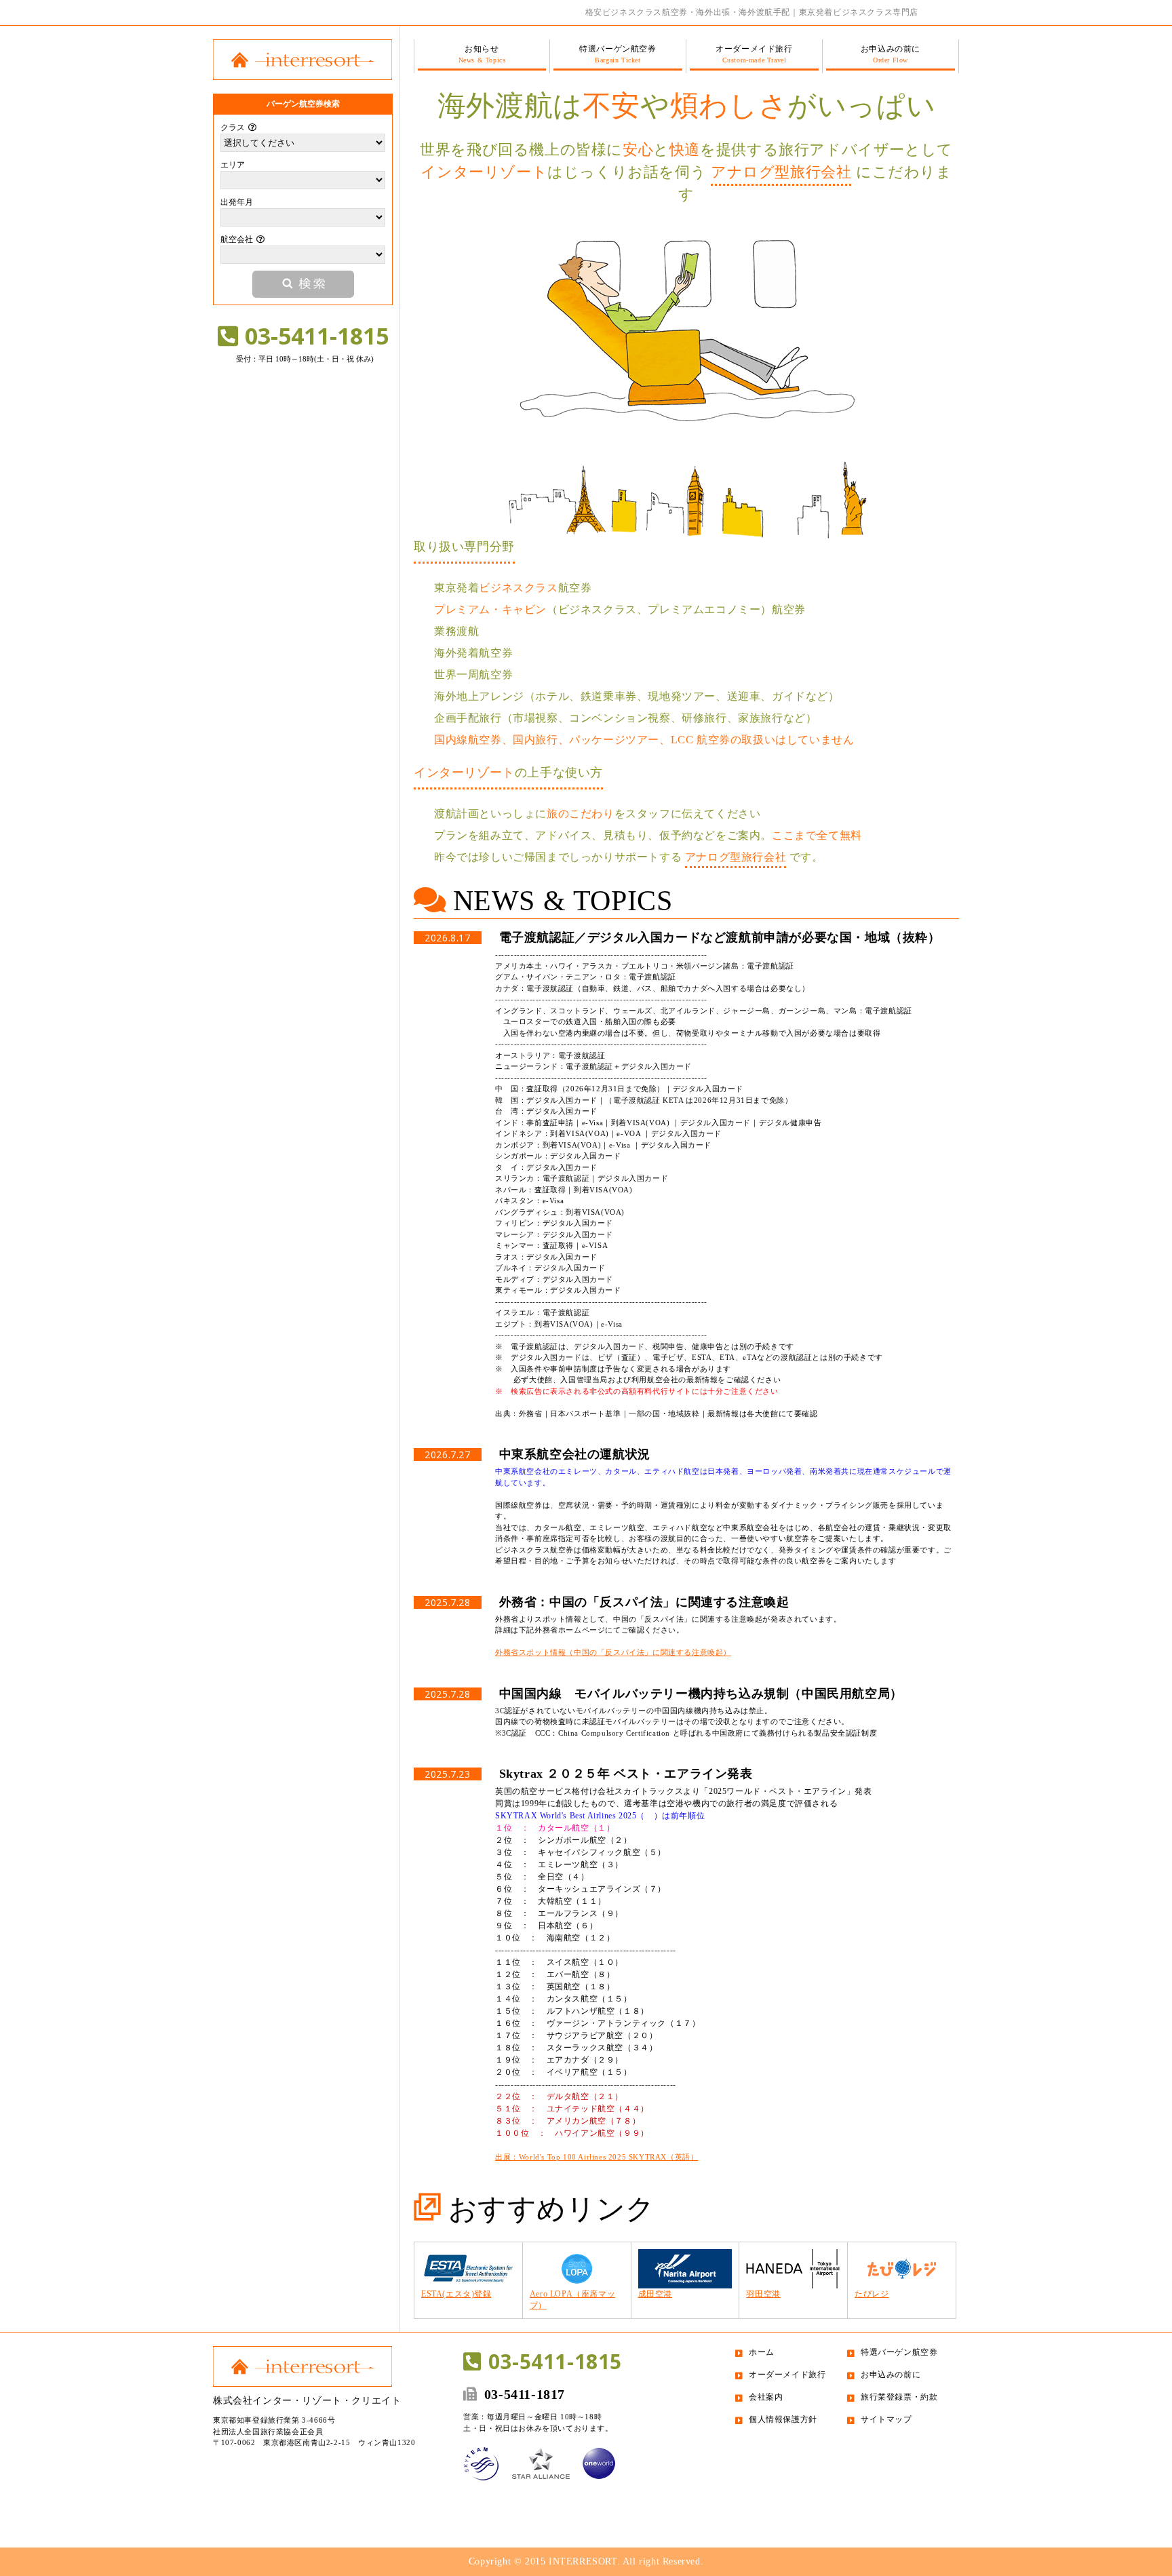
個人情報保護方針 (783, 2419)
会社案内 (766, 2397)
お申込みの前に (891, 54)
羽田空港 (763, 2294)
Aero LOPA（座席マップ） (572, 2300)
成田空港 (655, 2294)
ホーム (762, 2352)
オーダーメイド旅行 (754, 54)
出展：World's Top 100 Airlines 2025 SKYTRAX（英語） (597, 2157)
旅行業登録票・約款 (899, 2397)
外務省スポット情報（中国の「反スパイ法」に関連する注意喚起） (613, 1652)
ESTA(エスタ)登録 (456, 2294)
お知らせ (482, 54)
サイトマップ (886, 2419)
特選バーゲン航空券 (618, 54)
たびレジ (872, 2294)
